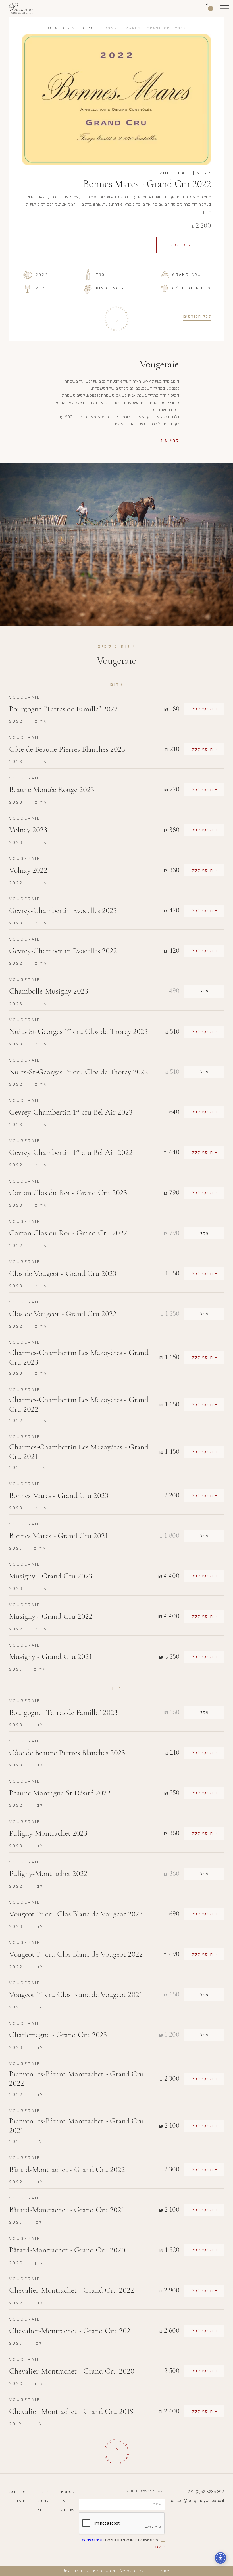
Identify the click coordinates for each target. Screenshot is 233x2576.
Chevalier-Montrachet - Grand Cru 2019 (71, 2411)
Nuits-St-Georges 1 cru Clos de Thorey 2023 (78, 1031)
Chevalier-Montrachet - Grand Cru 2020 (72, 2371)
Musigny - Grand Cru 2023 (51, 1576)
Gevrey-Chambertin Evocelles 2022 (63, 951)
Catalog (57, 28)
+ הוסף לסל (184, 245)
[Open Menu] (224, 9)
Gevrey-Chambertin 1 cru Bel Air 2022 (71, 1152)
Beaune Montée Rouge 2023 (52, 790)
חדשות (43, 2492)
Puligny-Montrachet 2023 (48, 1833)
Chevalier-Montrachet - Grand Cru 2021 (71, 2331)
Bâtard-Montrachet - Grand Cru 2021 (67, 2210)
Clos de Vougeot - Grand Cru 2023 (63, 1274)
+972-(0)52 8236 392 (205, 2492)
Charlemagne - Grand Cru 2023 (58, 2035)
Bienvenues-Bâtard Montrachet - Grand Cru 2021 (76, 2126)
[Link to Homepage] (20, 8)
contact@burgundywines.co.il (197, 2501)
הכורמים (67, 2501)
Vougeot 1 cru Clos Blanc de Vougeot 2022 (76, 1954)
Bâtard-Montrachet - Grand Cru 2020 (67, 2250)
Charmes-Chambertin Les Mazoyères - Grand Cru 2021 (79, 1452)
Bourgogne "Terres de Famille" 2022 (64, 709)
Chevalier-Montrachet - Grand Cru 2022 (72, 2290)
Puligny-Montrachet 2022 (48, 1874)
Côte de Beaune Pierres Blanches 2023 (67, 749)
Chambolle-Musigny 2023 (49, 991)
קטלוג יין (68, 2492)
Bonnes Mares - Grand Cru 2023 (59, 1496)
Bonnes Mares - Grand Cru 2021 (59, 1536)
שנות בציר (66, 2510)
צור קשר (41, 2501)
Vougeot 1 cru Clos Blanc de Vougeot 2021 (76, 1995)
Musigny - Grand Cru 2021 (51, 1657)
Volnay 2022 (28, 870)
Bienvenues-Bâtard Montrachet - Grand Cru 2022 (76, 2079)
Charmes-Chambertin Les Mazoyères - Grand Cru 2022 (79, 1405)
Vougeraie (86, 28)
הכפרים (42, 2510)
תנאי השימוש (93, 2540)
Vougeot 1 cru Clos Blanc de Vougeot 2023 (76, 1914)
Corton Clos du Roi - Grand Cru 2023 (68, 1193)
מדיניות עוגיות (15, 2492)
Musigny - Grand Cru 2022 (51, 1616)
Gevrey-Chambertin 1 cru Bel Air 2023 (71, 1112)
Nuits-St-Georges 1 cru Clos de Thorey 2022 (79, 1072)
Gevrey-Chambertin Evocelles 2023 (63, 911)
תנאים (20, 2501)
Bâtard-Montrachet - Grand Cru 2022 (67, 2170)
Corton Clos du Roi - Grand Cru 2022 (68, 1233)
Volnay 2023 (28, 830)
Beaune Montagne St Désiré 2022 (60, 1793)
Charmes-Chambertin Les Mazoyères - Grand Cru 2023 (79, 1357)
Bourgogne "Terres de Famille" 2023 (63, 1712)
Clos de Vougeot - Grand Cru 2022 (63, 1314)
